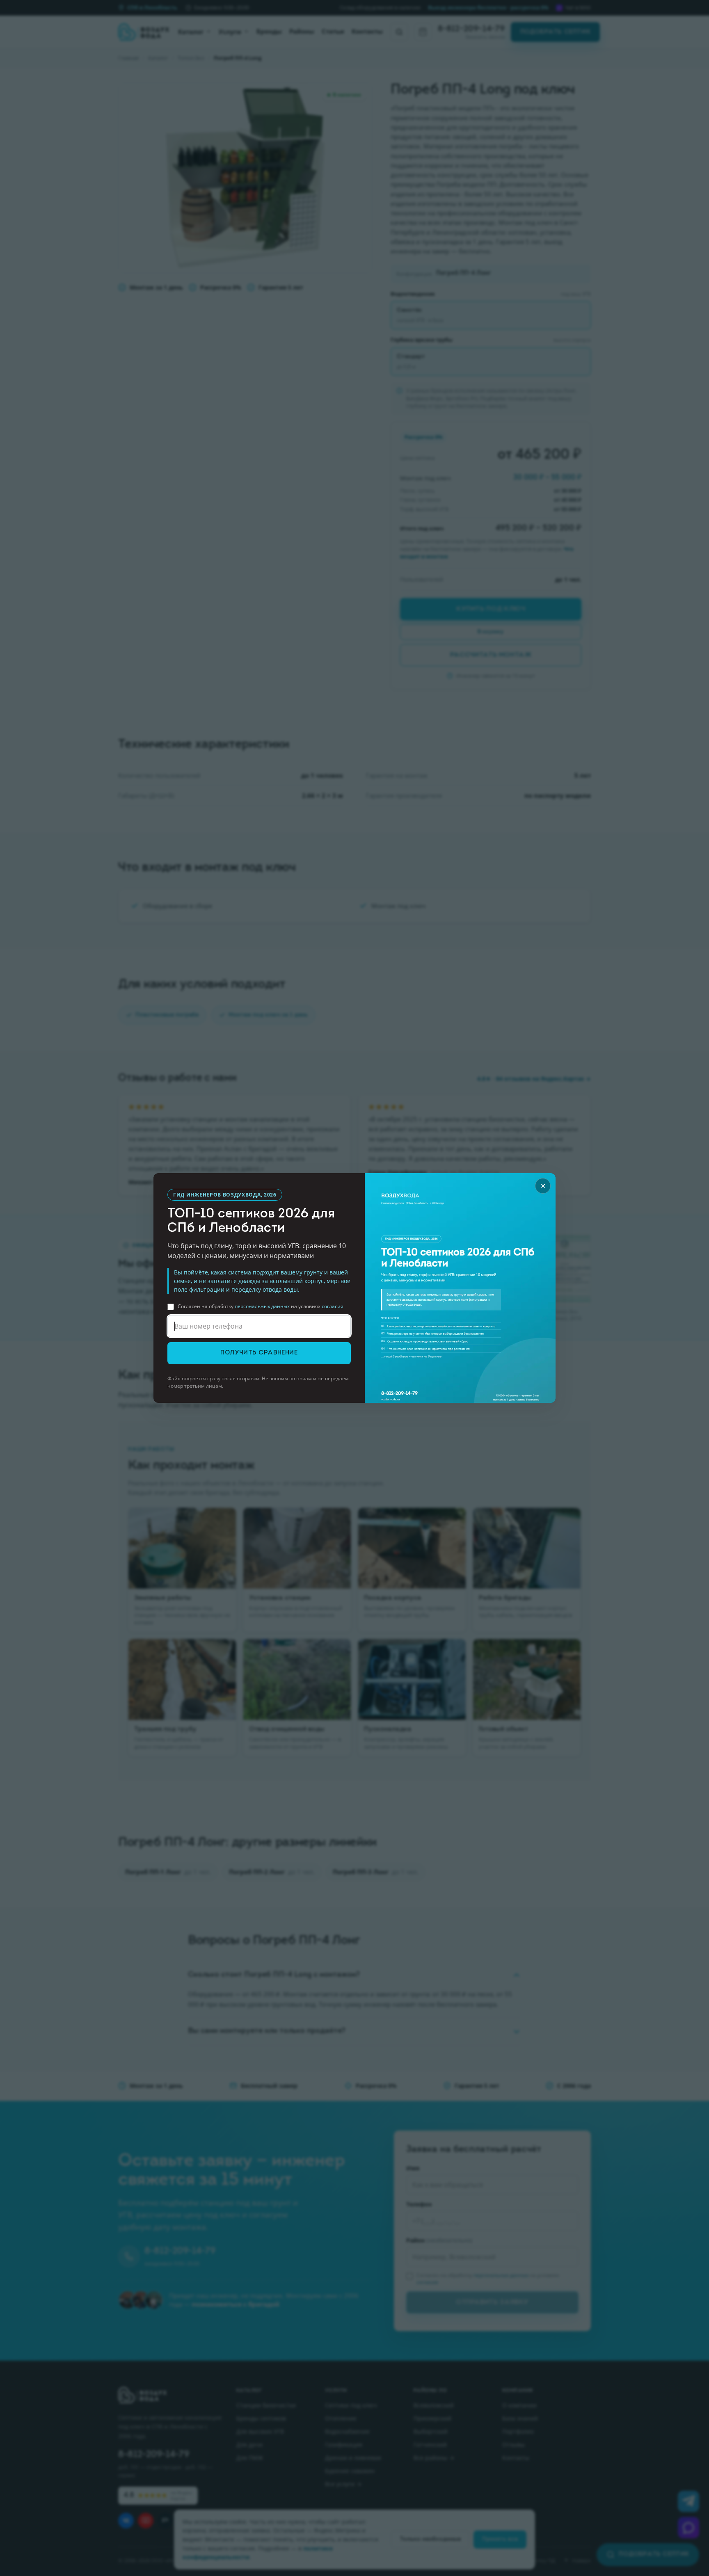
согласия (333, 1306)
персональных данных (262, 1306)
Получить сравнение (259, 1353)
